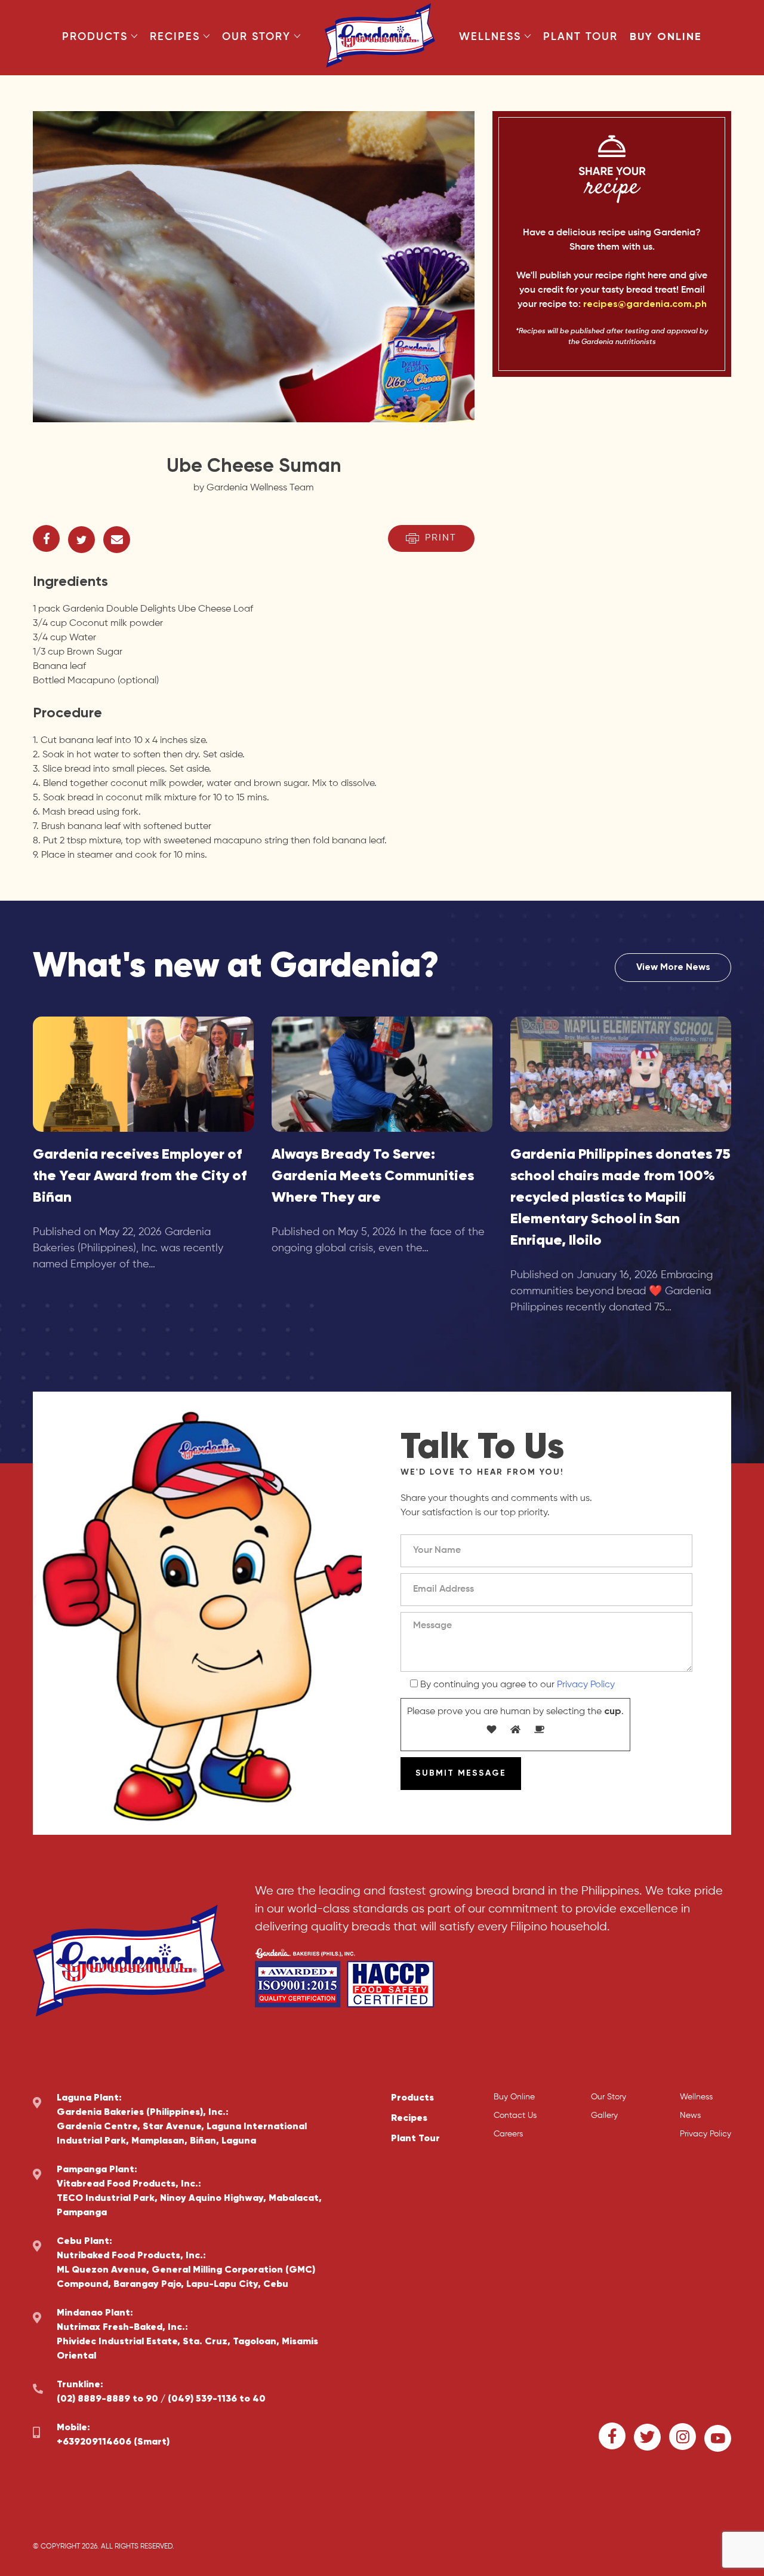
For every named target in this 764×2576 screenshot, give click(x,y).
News (690, 2116)
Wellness (490, 37)
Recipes (175, 37)
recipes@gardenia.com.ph (645, 305)
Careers (508, 2134)
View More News (673, 968)
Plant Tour (580, 37)
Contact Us (515, 2116)
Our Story (256, 37)
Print (441, 538)
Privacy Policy (586, 1685)
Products (95, 37)
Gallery (604, 2116)
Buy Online (666, 37)
